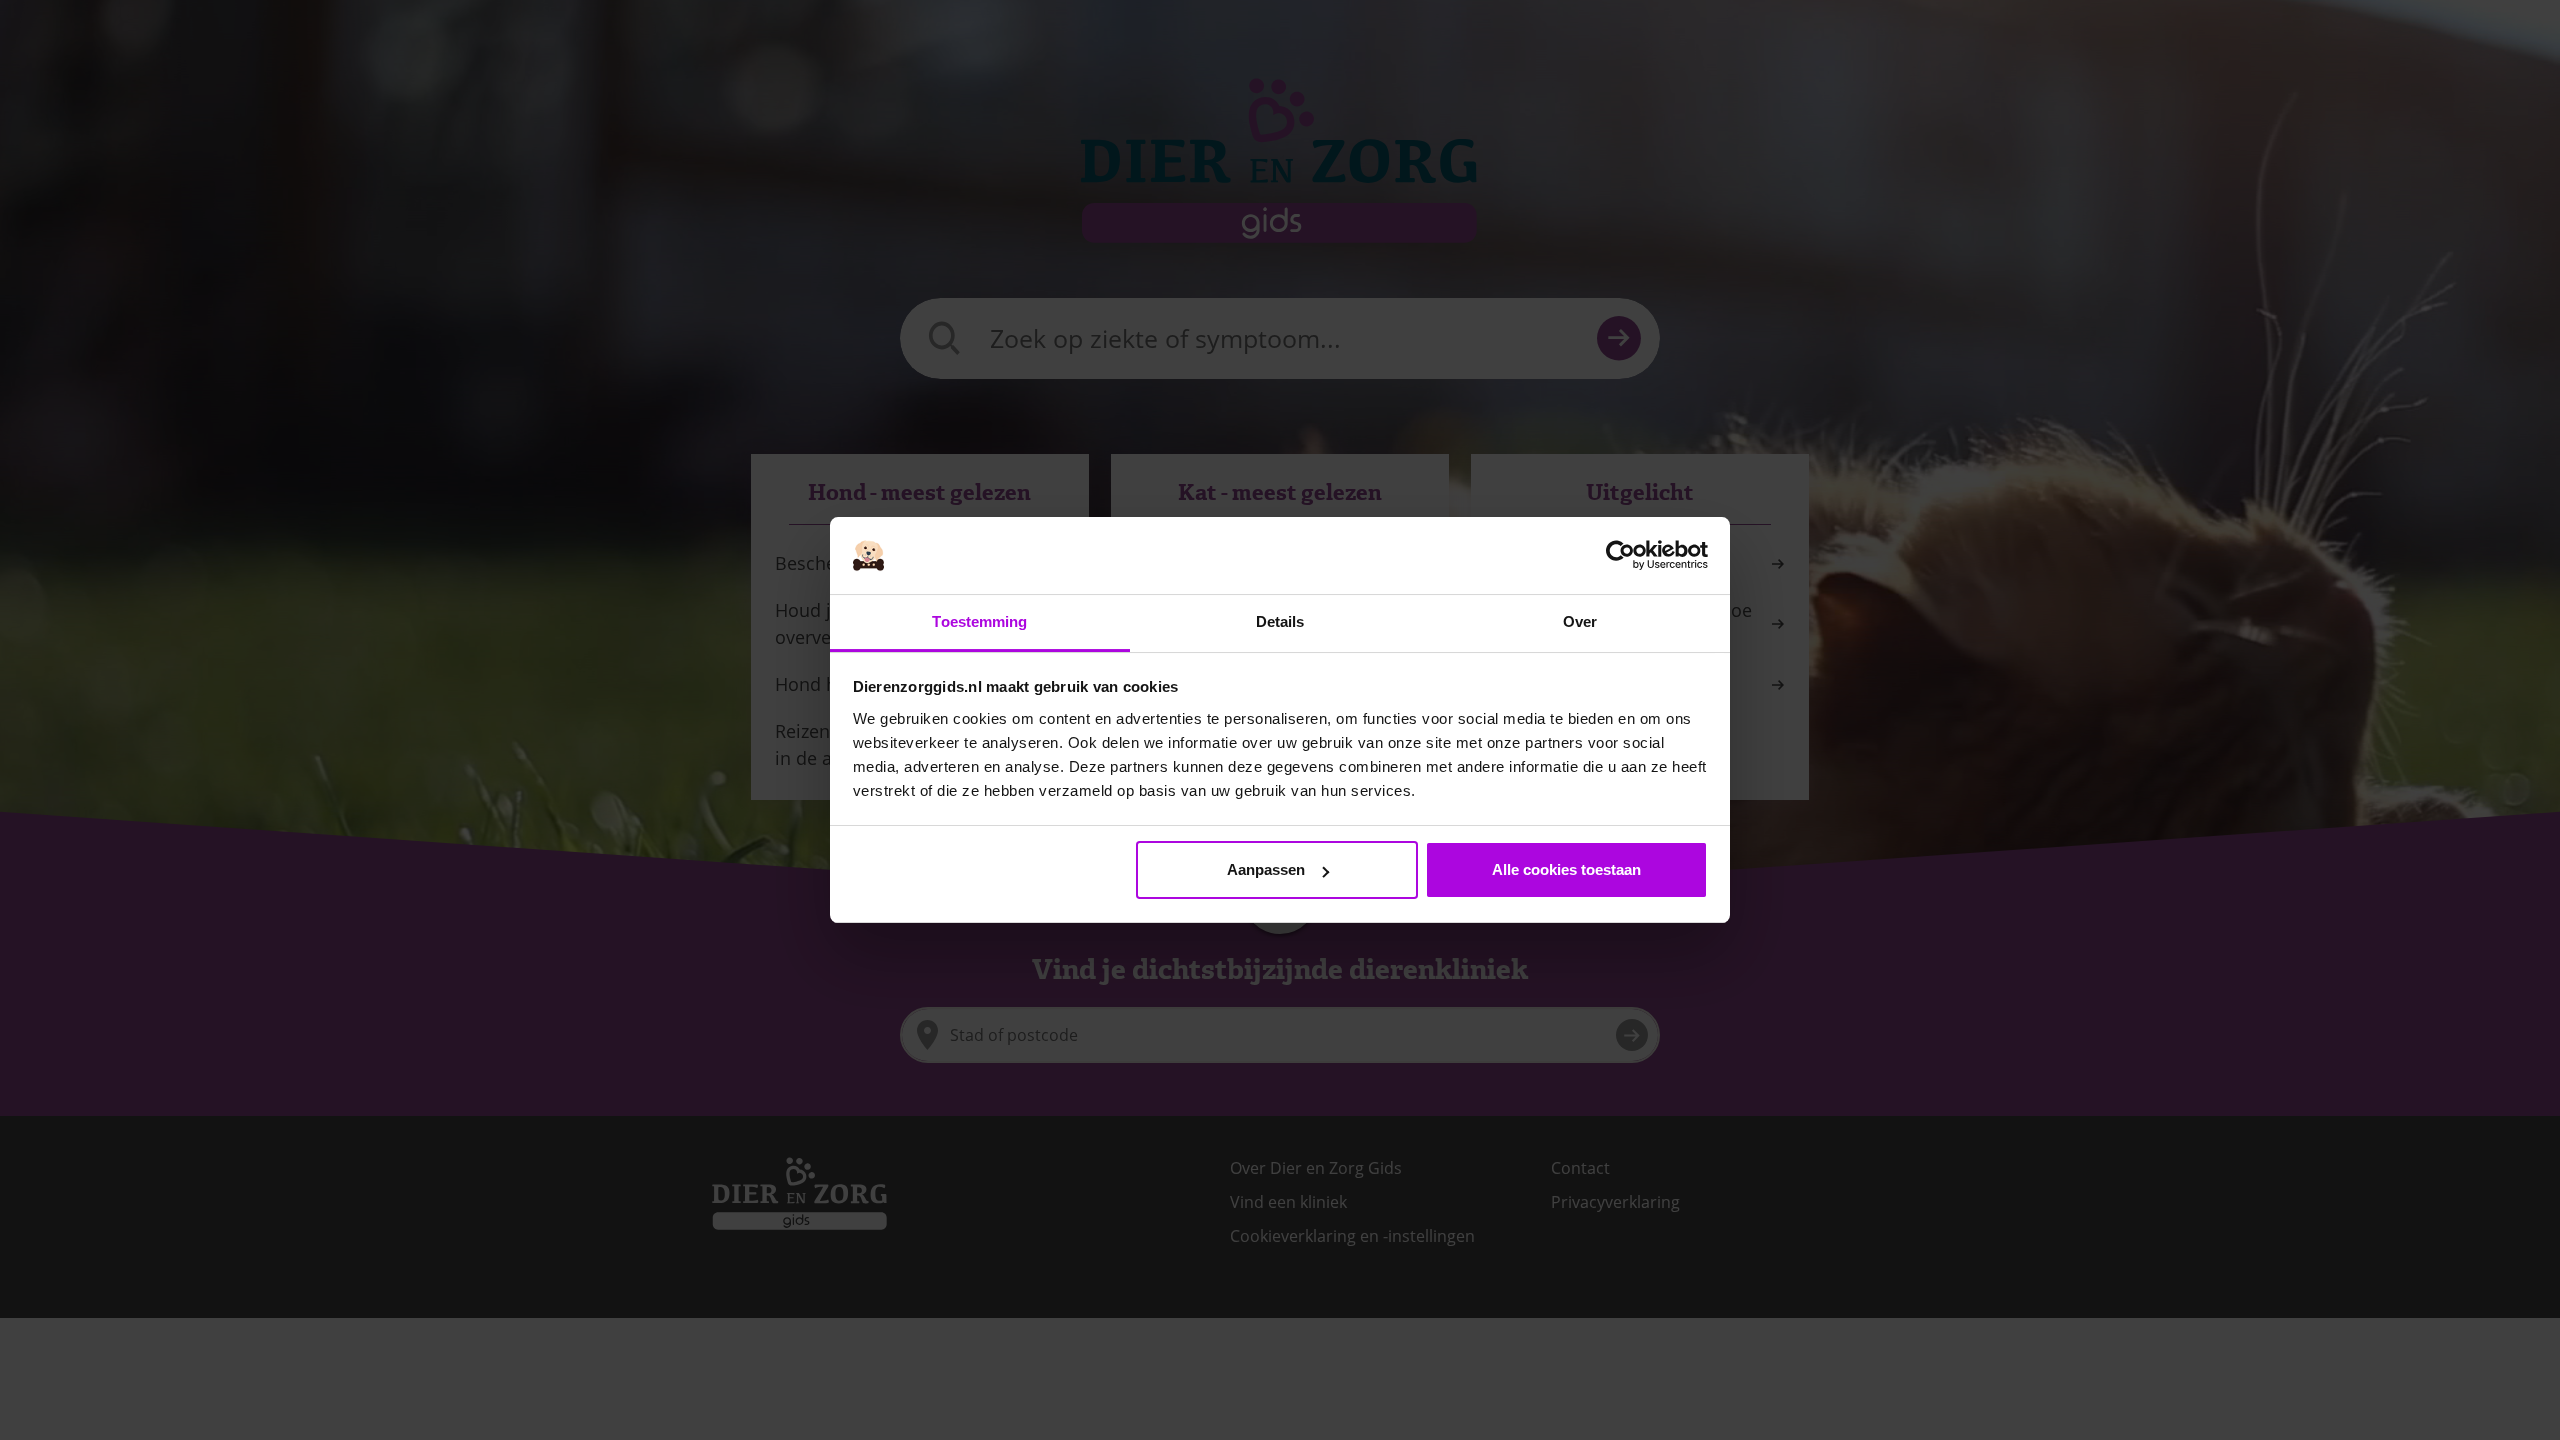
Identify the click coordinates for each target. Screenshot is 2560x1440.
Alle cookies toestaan (1566, 869)
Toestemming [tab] (979, 621)
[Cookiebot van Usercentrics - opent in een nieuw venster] (1620, 556)
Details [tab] (1280, 621)
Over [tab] (1580, 621)
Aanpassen (1266, 869)
